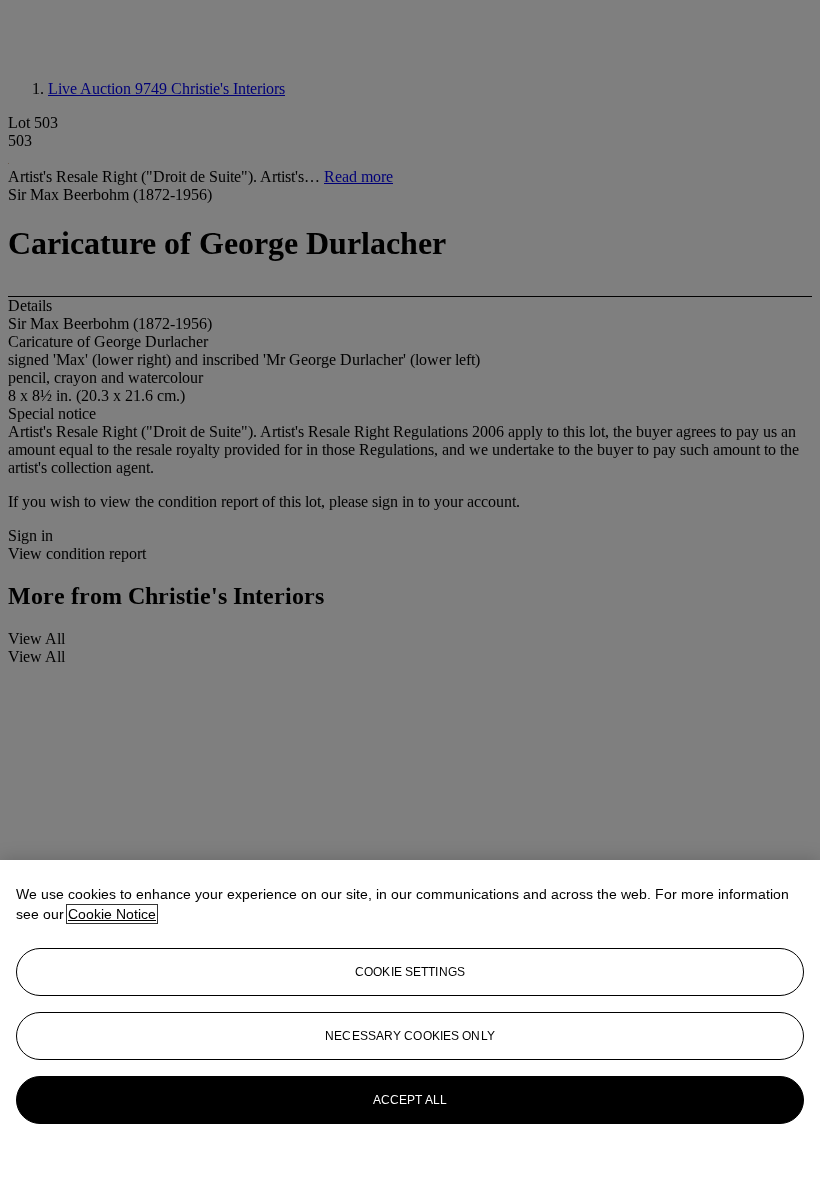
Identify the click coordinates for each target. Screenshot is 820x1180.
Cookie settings (410, 972)
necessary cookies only (410, 1036)
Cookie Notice (112, 914)
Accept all (410, 1100)
